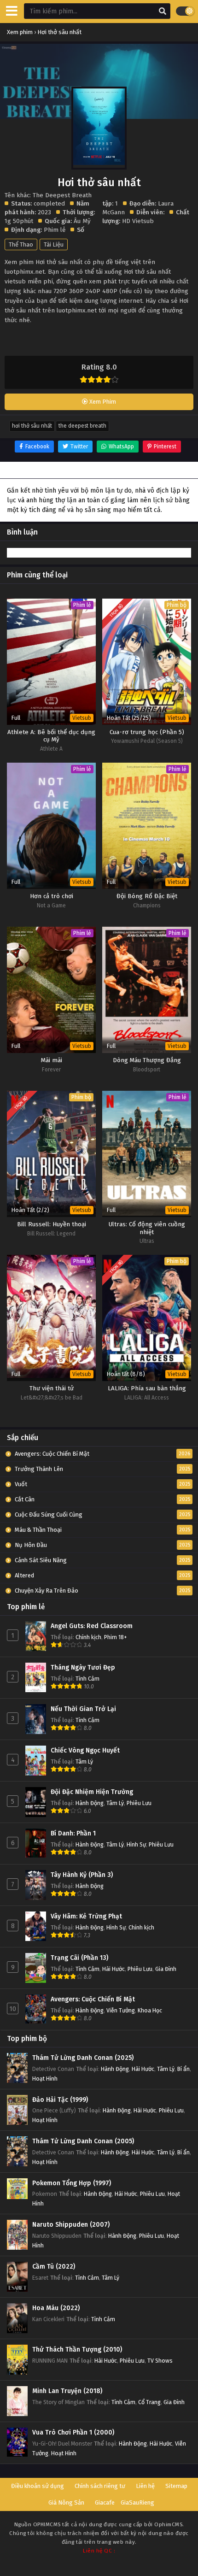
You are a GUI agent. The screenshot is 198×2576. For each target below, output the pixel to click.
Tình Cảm (87, 1679)
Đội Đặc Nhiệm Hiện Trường (92, 1792)
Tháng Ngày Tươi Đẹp (83, 1667)
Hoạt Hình (45, 2079)
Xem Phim (102, 402)
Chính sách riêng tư (100, 2486)
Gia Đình (166, 1969)
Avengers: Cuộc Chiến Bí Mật (93, 1999)
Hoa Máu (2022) (56, 2308)
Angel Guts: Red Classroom (92, 1626)
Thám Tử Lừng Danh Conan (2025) (83, 2058)
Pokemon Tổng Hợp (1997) (72, 2183)
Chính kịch (88, 1637)
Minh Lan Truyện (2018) (67, 2391)
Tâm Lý (84, 1761)
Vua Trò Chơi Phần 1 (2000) (73, 2432)
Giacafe (105, 2502)
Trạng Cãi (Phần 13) (79, 1958)
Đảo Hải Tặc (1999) (60, 2100)
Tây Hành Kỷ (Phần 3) (82, 1875)
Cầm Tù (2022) (54, 2267)
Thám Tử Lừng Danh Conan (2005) (83, 2141)
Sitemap (176, 2486)
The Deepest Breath (82, 426)
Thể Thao (21, 244)
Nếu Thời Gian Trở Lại (83, 1709)
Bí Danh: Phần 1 (73, 1833)
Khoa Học (150, 2010)
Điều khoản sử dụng (38, 2486)
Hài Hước (114, 1969)
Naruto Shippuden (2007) (71, 2225)
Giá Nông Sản (66, 2502)
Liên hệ (145, 2486)
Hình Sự (136, 1844)
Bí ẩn (183, 2069)
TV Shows (160, 2361)
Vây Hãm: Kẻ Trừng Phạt (86, 1916)
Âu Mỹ (82, 221)
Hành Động (90, 1803)
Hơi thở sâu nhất (32, 426)
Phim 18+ (116, 1637)
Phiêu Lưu (139, 1803)
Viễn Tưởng (121, 2010)
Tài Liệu (54, 244)
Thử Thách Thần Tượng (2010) (77, 2350)
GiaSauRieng (137, 2502)
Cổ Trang (149, 2402)
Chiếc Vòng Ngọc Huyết (85, 1750)
